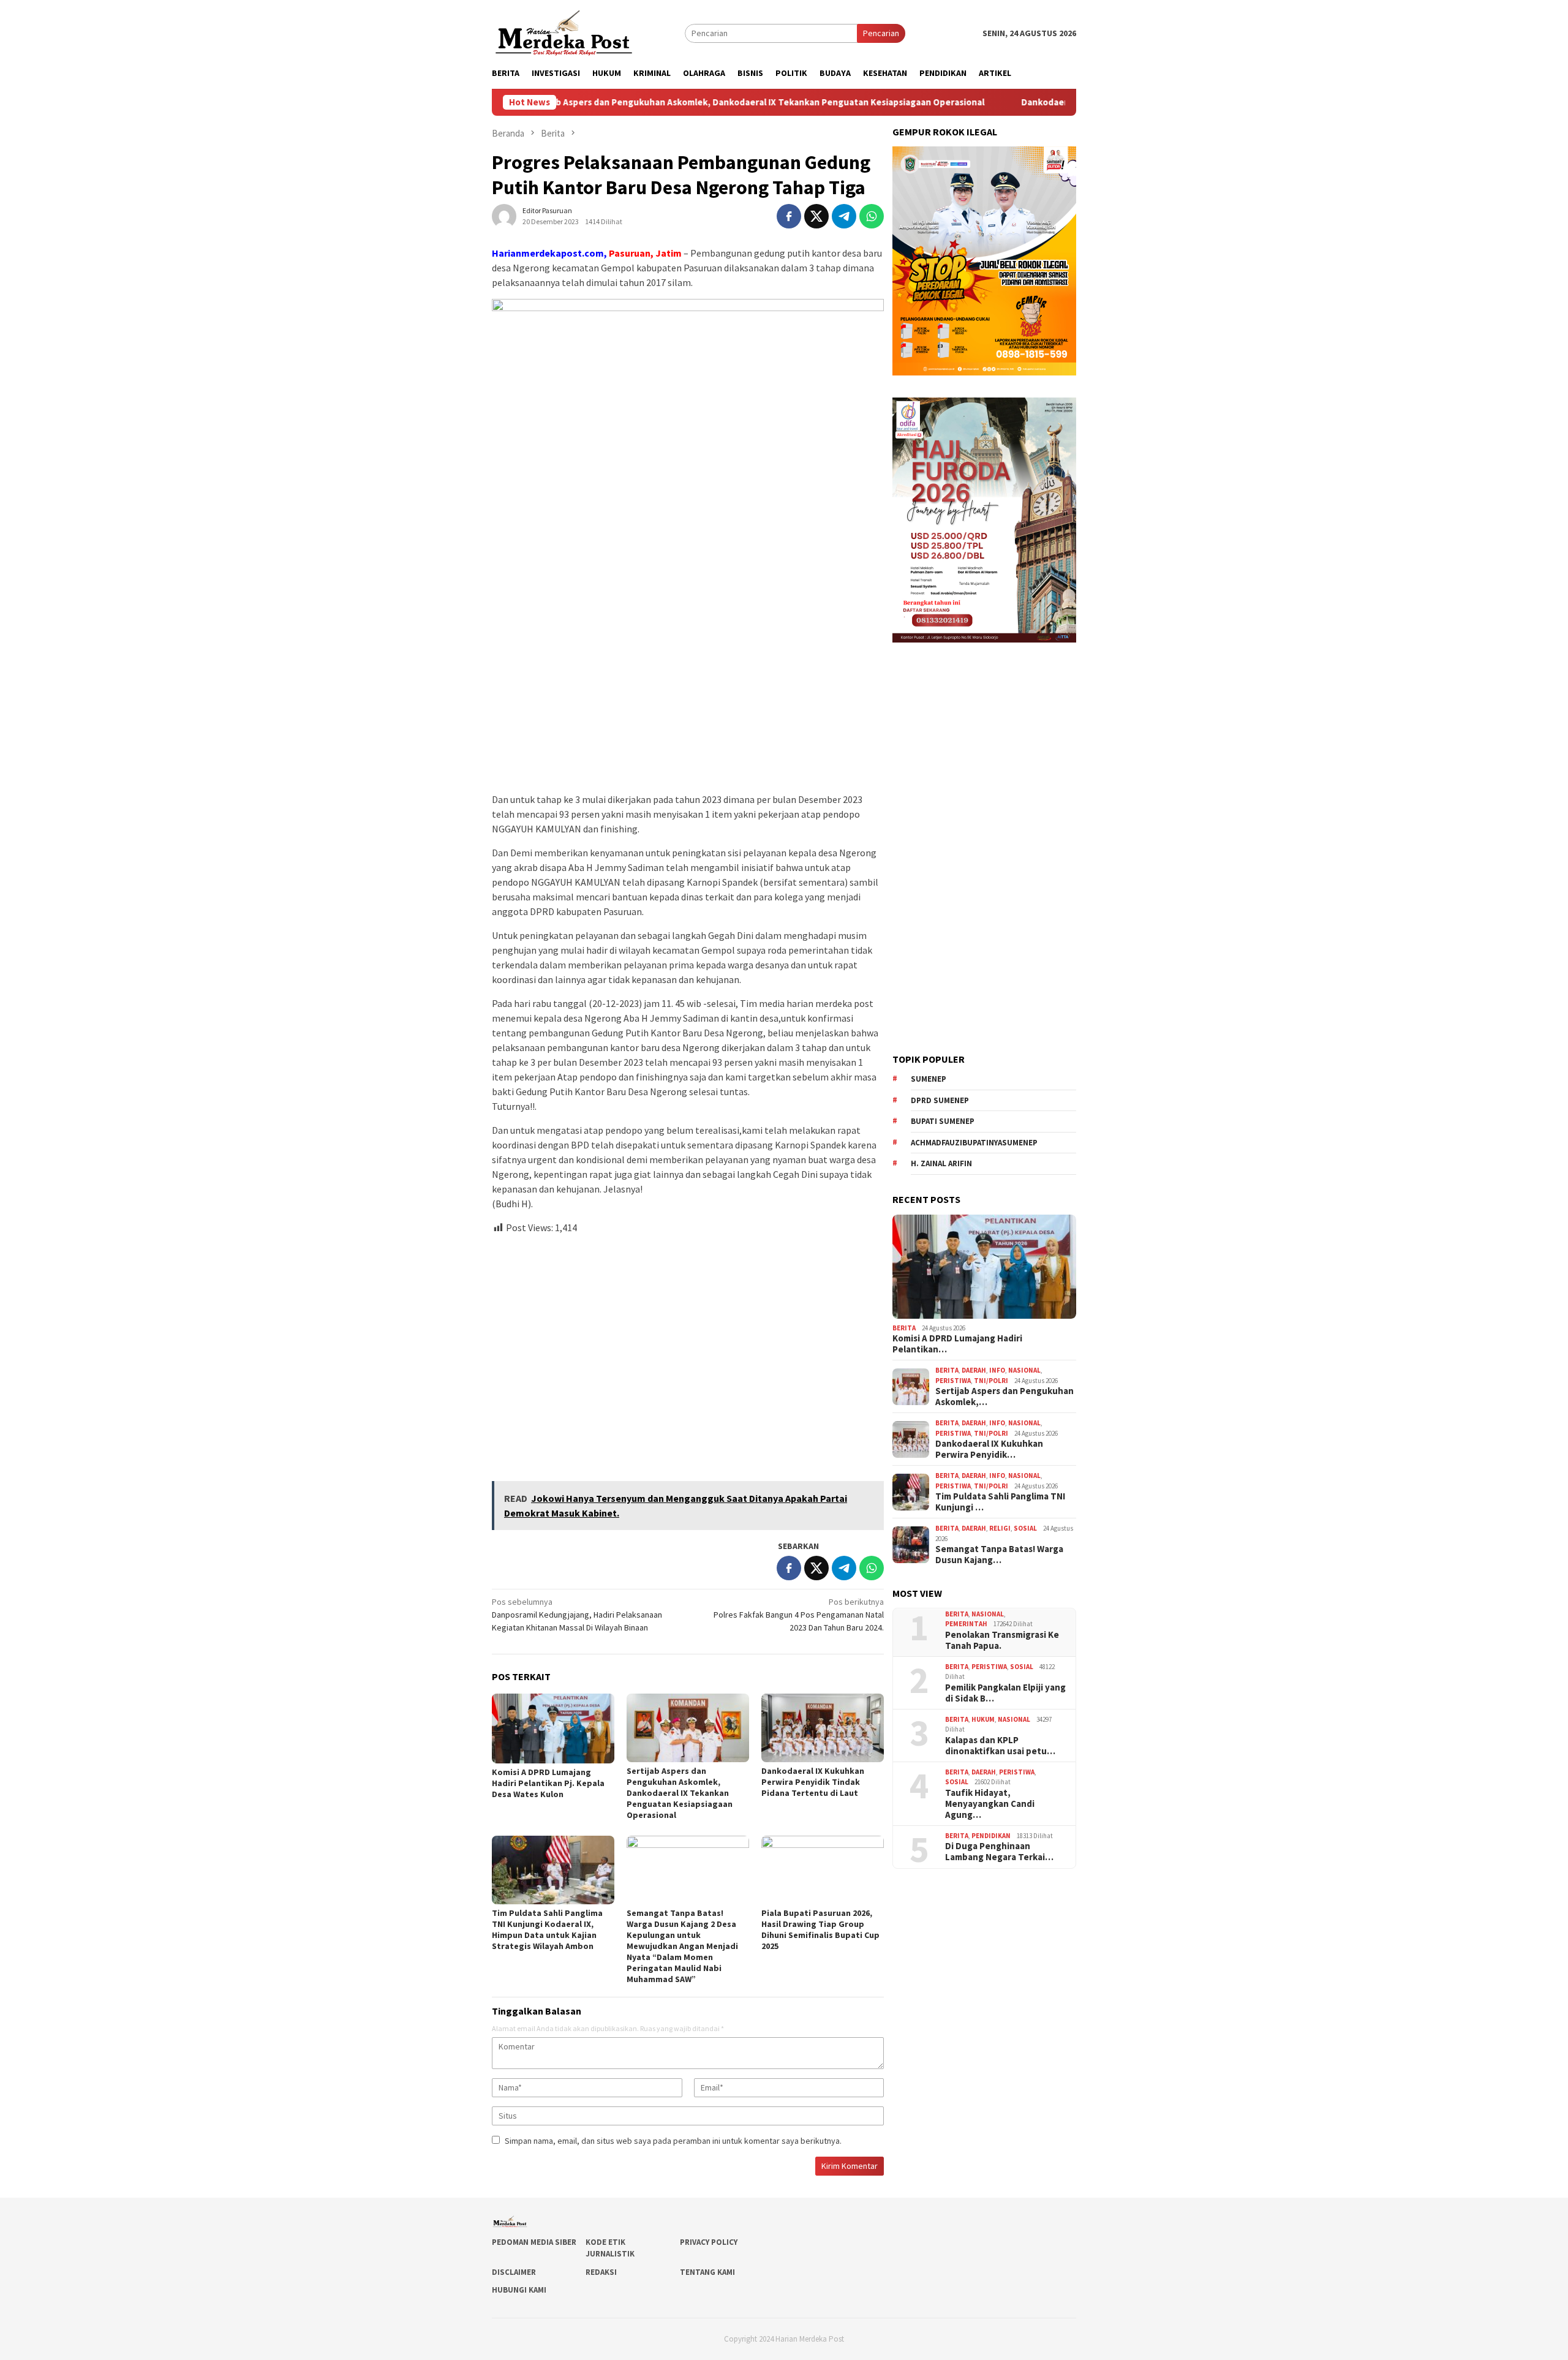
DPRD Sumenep (940, 1100)
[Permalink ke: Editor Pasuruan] (504, 215)
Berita (904, 1328)
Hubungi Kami (519, 2290)
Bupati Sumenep (943, 1121)
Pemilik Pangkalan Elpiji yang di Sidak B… (1005, 1693)
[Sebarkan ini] (789, 216)
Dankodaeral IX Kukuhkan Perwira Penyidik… (989, 1449)
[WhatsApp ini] (872, 216)
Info (997, 1370)
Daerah (974, 1370)
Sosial (1025, 1528)
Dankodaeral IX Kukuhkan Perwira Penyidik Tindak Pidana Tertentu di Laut (813, 1782)
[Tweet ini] (816, 216)
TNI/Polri (991, 1381)
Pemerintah (966, 1624)
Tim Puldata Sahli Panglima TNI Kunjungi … (1000, 1502)
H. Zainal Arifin (941, 1163)
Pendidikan (991, 1836)
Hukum (983, 1719)
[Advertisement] (688, 1352)
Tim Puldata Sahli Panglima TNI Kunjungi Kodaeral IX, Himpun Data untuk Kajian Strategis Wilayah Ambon (547, 1929)
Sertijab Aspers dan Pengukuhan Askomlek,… (1005, 1397)
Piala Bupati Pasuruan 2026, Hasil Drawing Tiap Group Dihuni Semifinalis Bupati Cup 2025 (820, 1929)
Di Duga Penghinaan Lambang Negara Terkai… (999, 1852)
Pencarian (881, 33)
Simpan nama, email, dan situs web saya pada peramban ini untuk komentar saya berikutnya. (673, 2141)
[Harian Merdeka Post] (564, 32)
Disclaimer (514, 2272)
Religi (1000, 1528)
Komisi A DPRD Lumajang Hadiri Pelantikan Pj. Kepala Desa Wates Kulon (548, 1783)
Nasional (1024, 1370)
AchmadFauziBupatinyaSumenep (974, 1143)
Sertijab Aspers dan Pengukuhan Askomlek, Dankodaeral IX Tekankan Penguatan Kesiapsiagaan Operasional (659, 102)
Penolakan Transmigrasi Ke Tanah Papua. (1002, 1640)
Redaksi (601, 2272)
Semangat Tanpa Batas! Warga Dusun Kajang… (999, 1555)
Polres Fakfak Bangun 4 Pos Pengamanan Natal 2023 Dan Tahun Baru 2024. (799, 1615)
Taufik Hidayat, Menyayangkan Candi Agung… (990, 1804)
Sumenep (929, 1079)
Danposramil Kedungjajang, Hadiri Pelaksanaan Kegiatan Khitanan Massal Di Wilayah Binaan (577, 1615)
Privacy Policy (709, 2242)
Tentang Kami (707, 2272)
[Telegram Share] (844, 216)
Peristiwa (953, 1381)
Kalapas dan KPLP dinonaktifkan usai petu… (1000, 1746)
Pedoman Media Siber (534, 2242)
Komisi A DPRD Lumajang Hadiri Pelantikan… (957, 1344)
